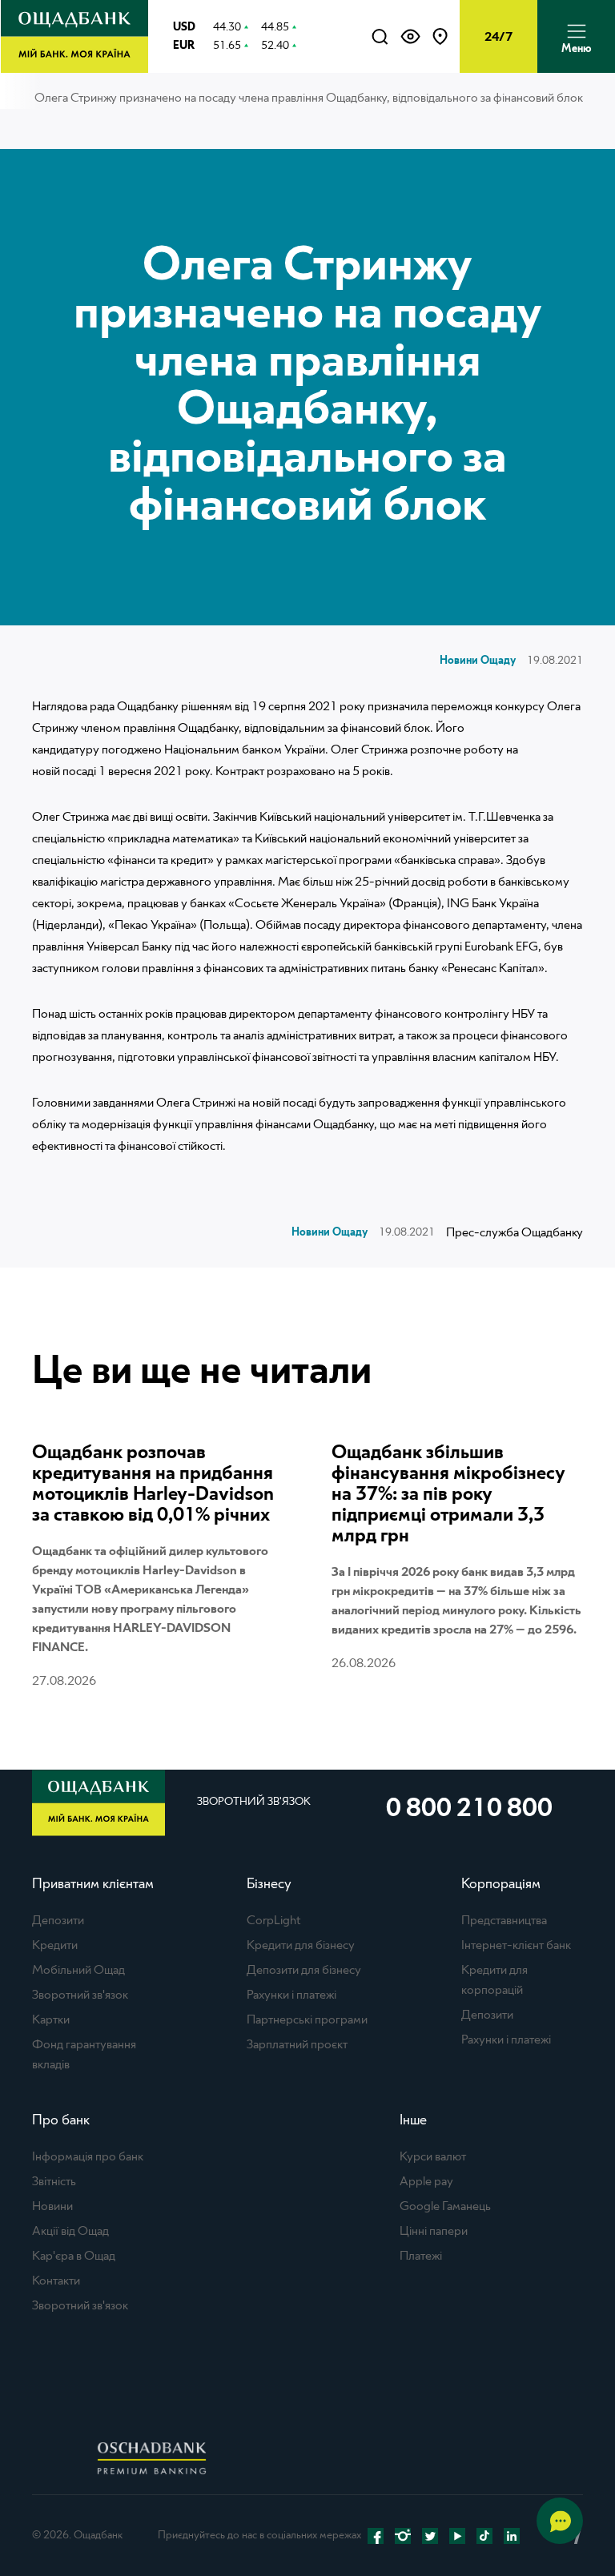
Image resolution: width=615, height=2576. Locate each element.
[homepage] (74, 69)
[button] (410, 37)
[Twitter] (430, 2536)
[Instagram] (403, 2536)
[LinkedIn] (512, 2536)
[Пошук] (380, 37)
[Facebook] (376, 2536)
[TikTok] (484, 2536)
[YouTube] (457, 2536)
